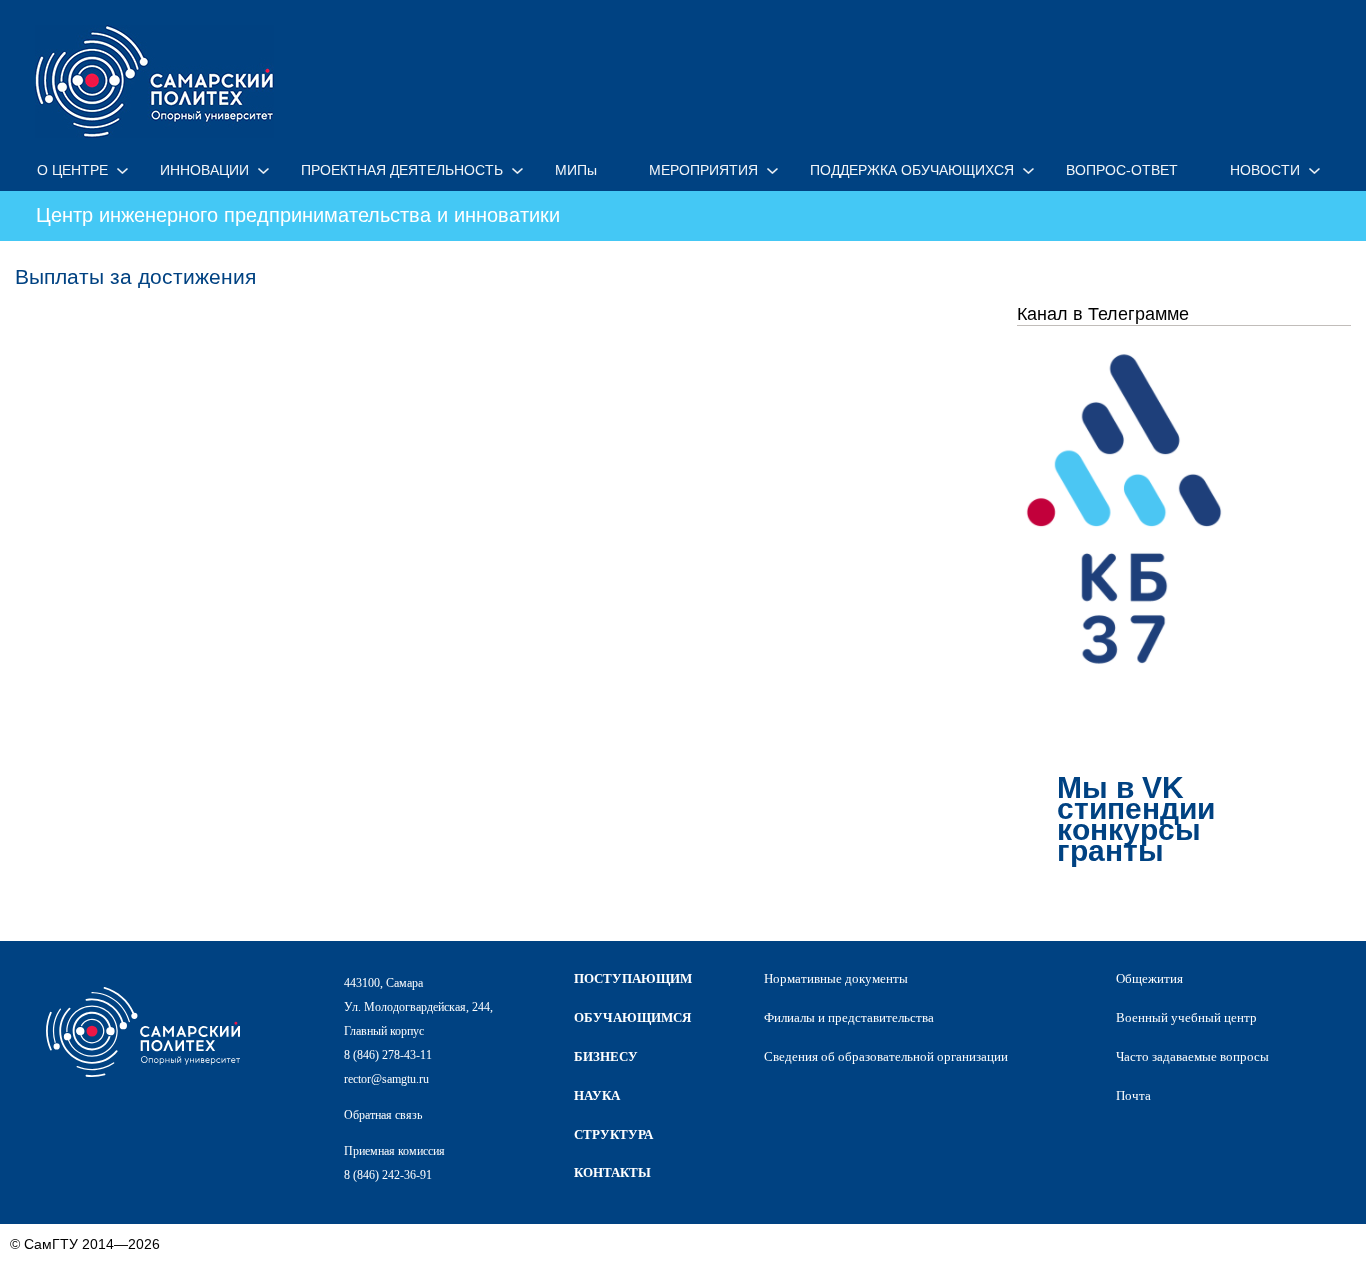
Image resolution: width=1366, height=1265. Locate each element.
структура (613, 1134)
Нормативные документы (836, 978)
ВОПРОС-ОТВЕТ (1122, 170)
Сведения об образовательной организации (886, 1056)
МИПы (576, 170)
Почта (1133, 1095)
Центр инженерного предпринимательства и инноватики (298, 215)
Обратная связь (383, 1115)
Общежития (1149, 978)
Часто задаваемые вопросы (1192, 1056)
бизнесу (606, 1056)
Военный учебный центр (1186, 1017)
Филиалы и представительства (849, 1017)
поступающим (633, 978)
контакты (612, 1172)
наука (597, 1095)
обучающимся (632, 1017)
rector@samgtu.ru (386, 1079)
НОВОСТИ (1265, 170)
